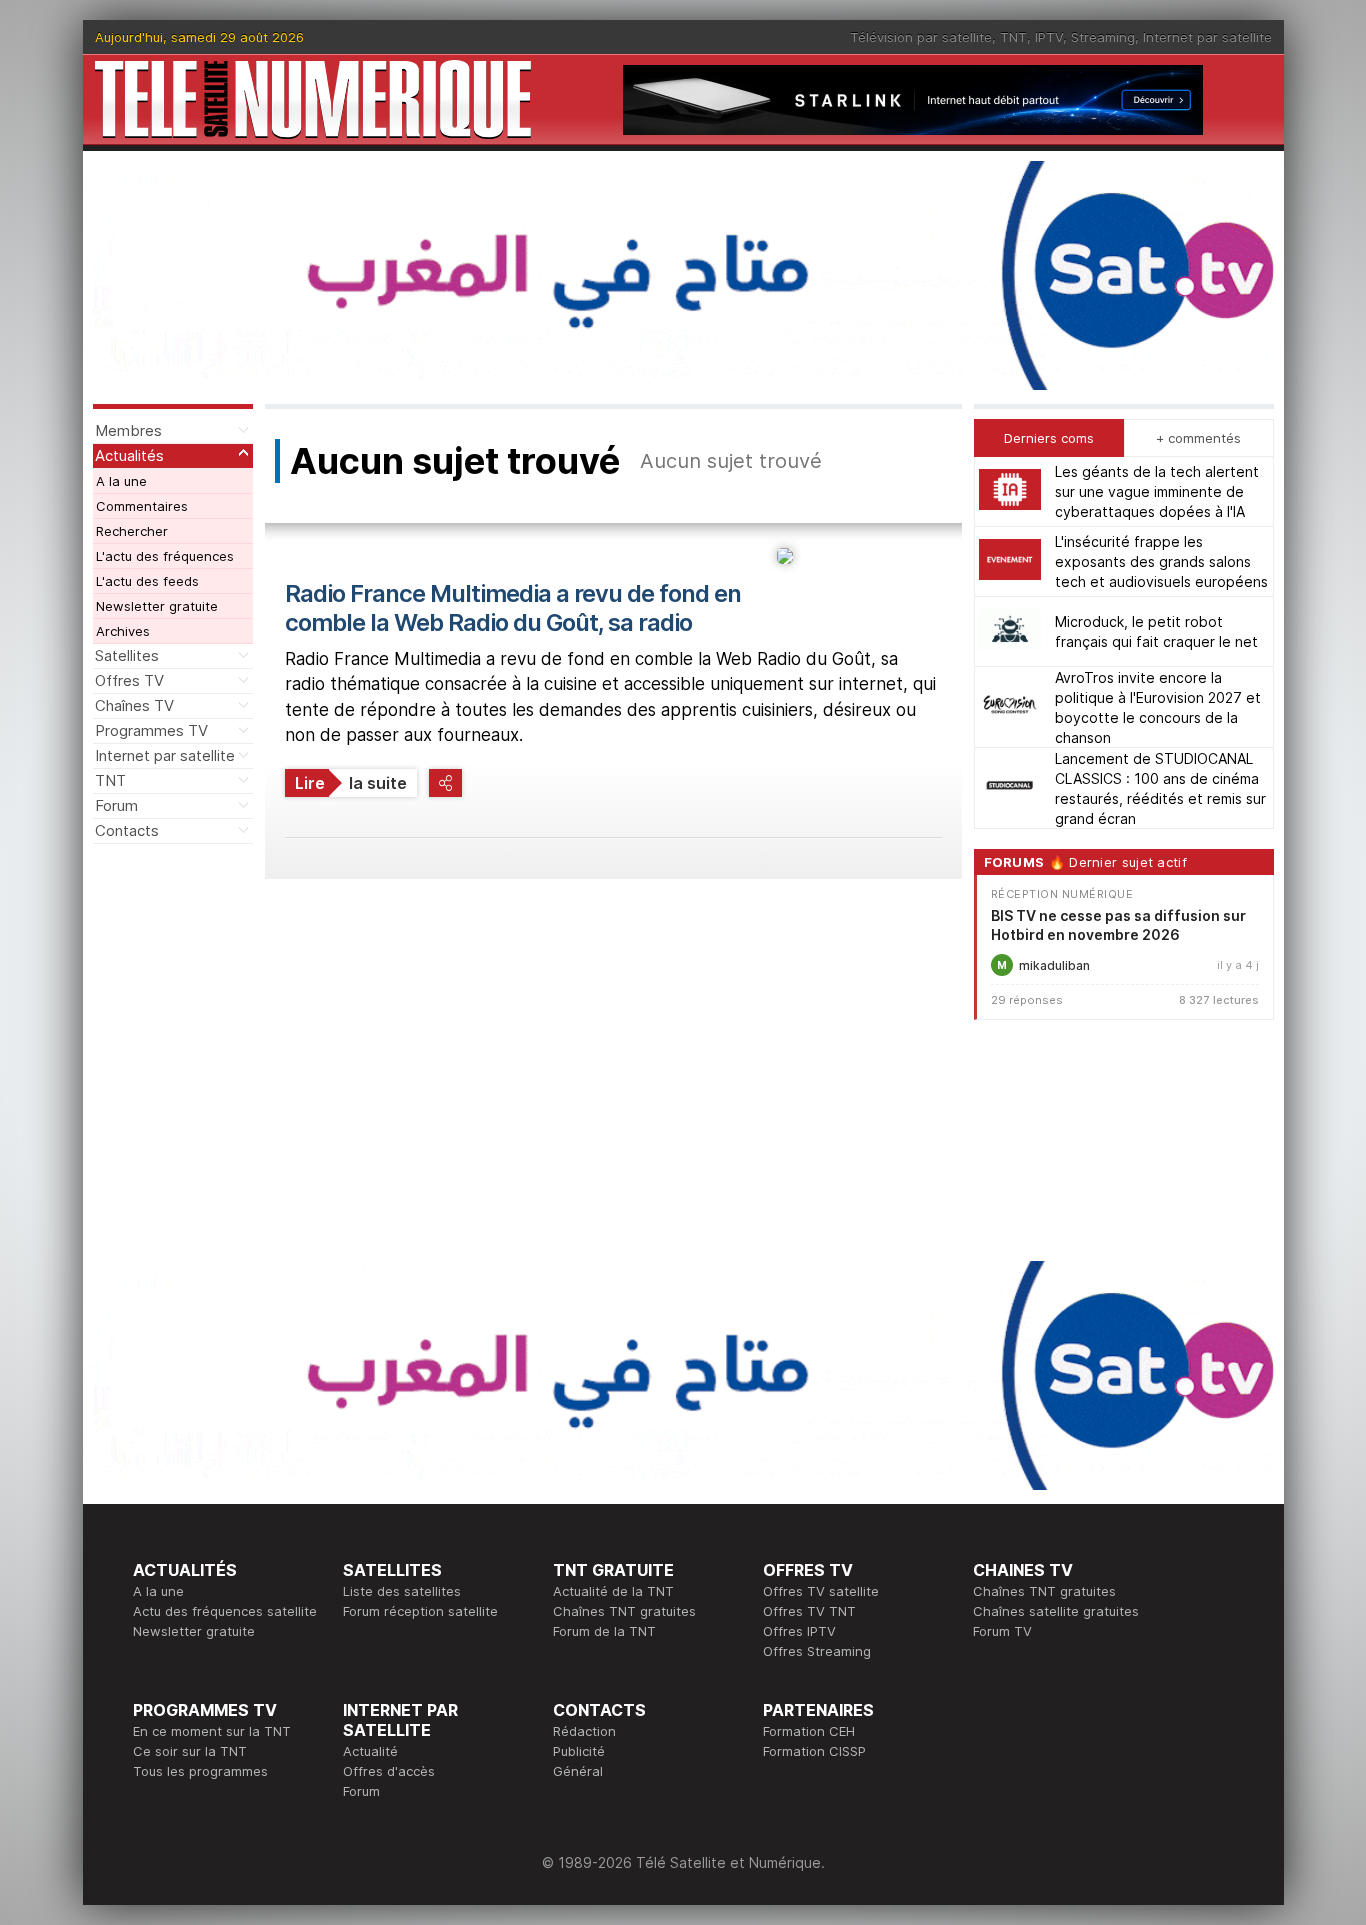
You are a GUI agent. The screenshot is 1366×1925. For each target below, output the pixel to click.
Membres (128, 430)
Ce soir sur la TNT (190, 1751)
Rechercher (132, 531)
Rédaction (584, 1731)
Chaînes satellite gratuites (1056, 1611)
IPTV (1049, 37)
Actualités (129, 455)
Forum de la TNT (604, 1631)
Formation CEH (809, 1731)
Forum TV (1002, 1631)
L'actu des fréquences (165, 556)
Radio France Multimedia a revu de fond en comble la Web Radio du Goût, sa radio (513, 608)
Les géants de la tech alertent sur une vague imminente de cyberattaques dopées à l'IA (1157, 491)
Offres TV (129, 680)
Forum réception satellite (420, 1611)
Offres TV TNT (809, 1611)
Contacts (127, 830)
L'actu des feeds (147, 581)
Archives (123, 631)
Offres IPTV (799, 1631)
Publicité (579, 1751)
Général (578, 1771)
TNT (1013, 37)
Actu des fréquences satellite (225, 1611)
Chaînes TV (134, 705)
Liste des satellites (402, 1591)
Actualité (370, 1751)
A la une (121, 481)
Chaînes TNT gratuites (624, 1611)
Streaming (1103, 37)
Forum (116, 805)
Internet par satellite (1207, 37)
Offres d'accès (389, 1771)
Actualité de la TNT (613, 1591)
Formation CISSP (814, 1751)
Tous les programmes (200, 1771)
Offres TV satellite (821, 1591)
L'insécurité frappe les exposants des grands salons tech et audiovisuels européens (1161, 561)
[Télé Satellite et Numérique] (313, 99)
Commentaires (142, 506)
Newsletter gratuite (157, 606)
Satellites (127, 655)
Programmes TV (151, 730)
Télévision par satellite (921, 37)
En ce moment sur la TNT (212, 1731)
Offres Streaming (817, 1651)
